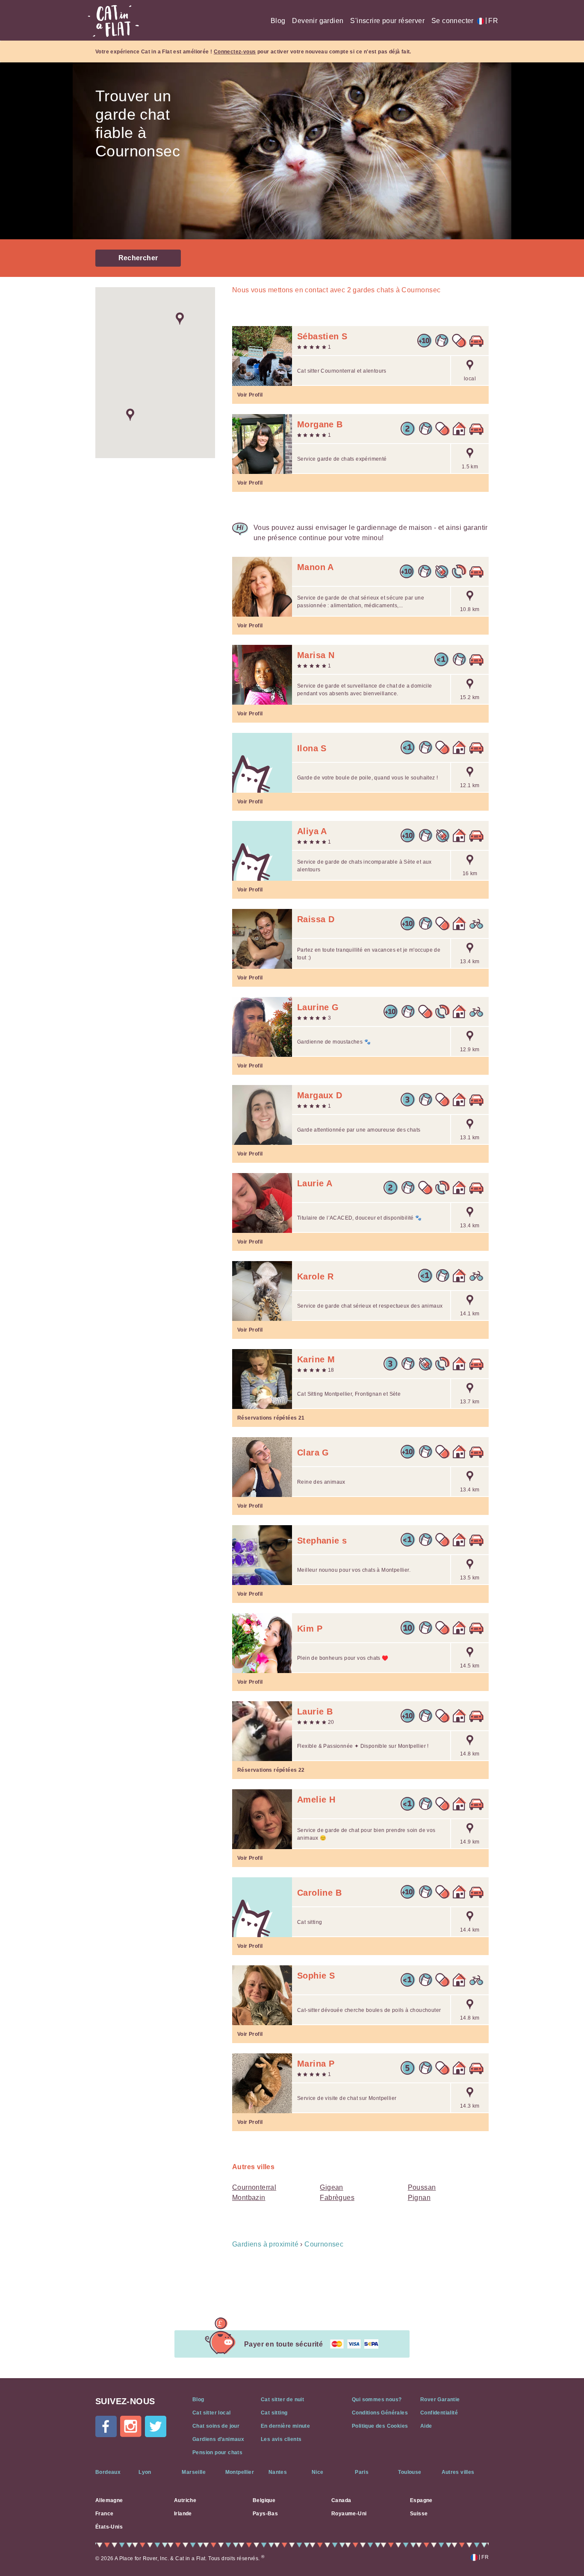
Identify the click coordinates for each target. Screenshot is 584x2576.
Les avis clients (281, 2439)
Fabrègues (337, 2198)
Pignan (419, 2198)
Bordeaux (108, 2472)
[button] (180, 319)
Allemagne (109, 2500)
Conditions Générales (380, 2413)
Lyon (145, 2472)
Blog (278, 21)
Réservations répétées (271, 1418)
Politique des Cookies (380, 2426)
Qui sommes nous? (377, 2400)
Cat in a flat (113, 21)
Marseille (194, 2472)
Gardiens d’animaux (218, 2439)
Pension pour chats (217, 2452)
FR (492, 21)
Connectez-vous (235, 52)
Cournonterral (254, 2187)
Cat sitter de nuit (282, 2400)
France (104, 2514)
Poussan (422, 2187)
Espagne (421, 2500)
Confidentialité (439, 2413)
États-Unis (109, 2527)
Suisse (419, 2514)
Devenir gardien (318, 21)
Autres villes (458, 2472)
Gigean (331, 2187)
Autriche (185, 2500)
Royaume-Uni (349, 2514)
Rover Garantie (440, 2400)
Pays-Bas (265, 2514)
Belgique (264, 2500)
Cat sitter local (211, 2413)
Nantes (278, 2472)
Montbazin (249, 2198)
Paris (362, 2472)
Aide (426, 2426)
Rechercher (138, 258)
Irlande (183, 2514)
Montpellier (240, 2472)
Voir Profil (250, 395)
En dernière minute (285, 2426)
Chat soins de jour (216, 2426)
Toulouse (410, 2472)
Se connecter (453, 21)
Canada (341, 2500)
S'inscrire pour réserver (387, 21)
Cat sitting (274, 2413)
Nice (318, 2472)
